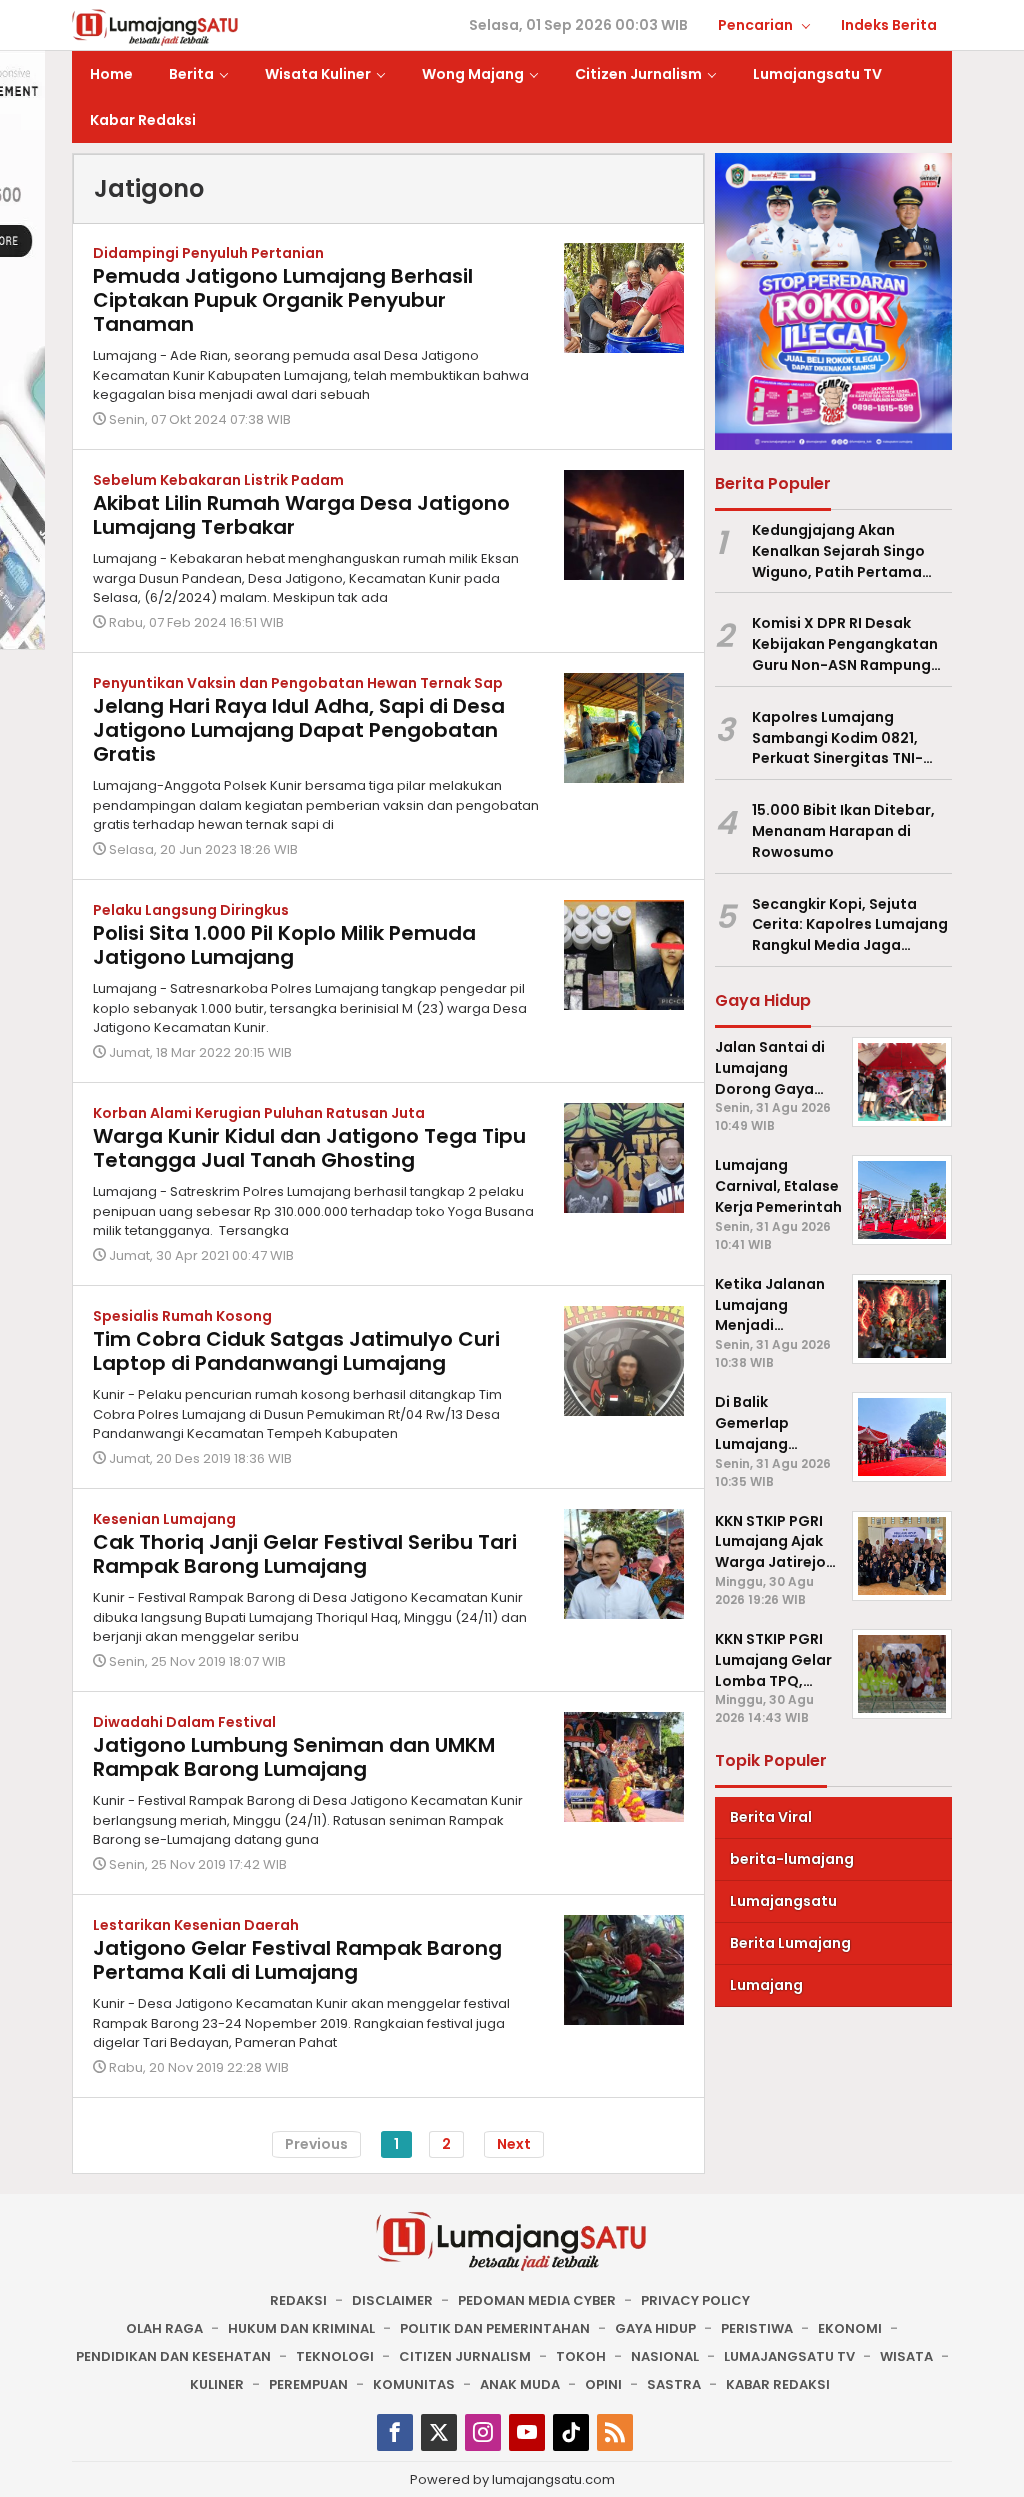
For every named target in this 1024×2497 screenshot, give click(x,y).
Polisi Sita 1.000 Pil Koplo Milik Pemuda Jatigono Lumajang (284, 945)
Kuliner (217, 2384)
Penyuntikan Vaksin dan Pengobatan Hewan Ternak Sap (298, 683)
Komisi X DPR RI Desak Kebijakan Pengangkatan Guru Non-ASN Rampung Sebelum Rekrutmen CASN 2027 (847, 644)
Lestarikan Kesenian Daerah (196, 1925)
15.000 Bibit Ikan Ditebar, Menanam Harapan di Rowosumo (843, 831)
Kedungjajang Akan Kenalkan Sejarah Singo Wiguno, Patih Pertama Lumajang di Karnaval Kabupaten (838, 551)
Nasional (665, 2356)
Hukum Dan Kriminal (301, 2328)
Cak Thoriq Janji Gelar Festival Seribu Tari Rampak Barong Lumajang (305, 1554)
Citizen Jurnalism (465, 2356)
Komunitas (414, 2384)
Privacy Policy (695, 2300)
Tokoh (581, 2356)
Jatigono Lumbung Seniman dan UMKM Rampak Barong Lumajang (294, 1757)
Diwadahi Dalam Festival (184, 1722)
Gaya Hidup (655, 2328)
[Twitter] (439, 2432)
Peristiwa (757, 2328)
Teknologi (335, 2356)
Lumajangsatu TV (789, 2356)
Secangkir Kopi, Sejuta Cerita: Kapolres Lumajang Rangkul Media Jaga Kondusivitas (850, 925)
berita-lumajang (792, 1859)
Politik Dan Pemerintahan (495, 2328)
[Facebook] (395, 2432)
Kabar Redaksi (778, 2384)
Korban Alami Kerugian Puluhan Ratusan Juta (259, 1113)
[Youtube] (527, 2432)
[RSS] (615, 2432)
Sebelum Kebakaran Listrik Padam (218, 480)
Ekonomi (850, 2328)
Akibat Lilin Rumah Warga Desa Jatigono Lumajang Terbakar (301, 515)
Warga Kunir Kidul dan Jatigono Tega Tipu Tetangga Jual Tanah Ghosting (309, 1148)
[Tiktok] (571, 2432)
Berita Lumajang (790, 1943)
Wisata (906, 2356)
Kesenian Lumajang (164, 1519)
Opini (603, 2384)
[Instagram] (483, 2432)
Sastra (674, 2384)
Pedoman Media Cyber (537, 2300)
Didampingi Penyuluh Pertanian (208, 253)
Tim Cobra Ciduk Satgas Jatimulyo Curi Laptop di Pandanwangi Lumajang (296, 1351)
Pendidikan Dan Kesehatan (173, 2356)
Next (514, 2144)
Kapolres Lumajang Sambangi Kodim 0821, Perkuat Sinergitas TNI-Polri (837, 738)
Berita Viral (771, 1817)
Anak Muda (520, 2384)
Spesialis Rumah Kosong (182, 1316)
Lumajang (766, 1985)
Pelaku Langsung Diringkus (191, 910)
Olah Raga (164, 2328)
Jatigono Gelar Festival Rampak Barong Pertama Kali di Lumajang (297, 1960)
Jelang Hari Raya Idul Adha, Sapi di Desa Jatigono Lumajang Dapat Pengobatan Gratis (299, 730)
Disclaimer (392, 2300)
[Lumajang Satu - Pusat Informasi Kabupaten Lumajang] (155, 26)
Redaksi (298, 2300)
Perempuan (308, 2384)
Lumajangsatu (783, 1901)
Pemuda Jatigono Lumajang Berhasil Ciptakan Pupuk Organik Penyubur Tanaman (283, 300)
